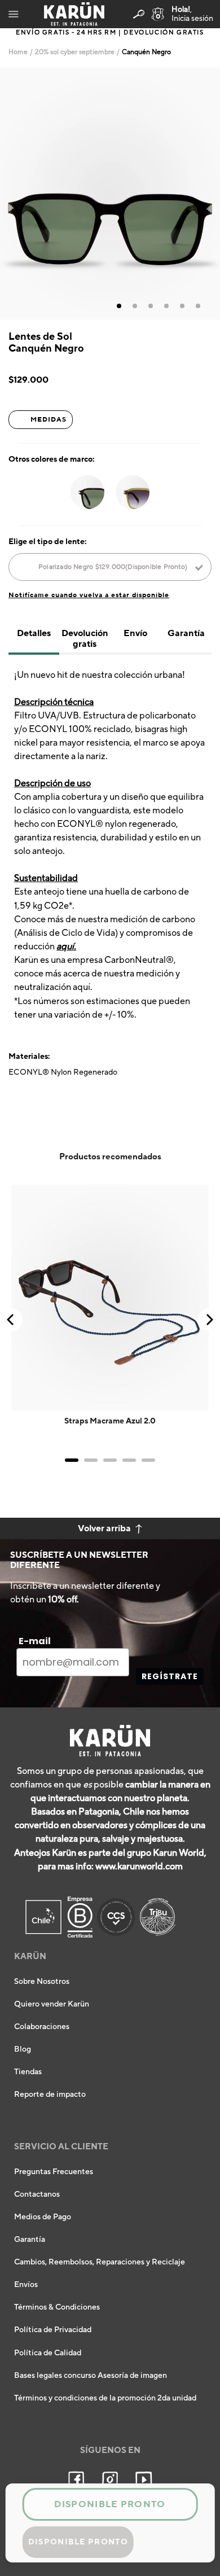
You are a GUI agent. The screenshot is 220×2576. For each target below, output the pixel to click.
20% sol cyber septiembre (75, 52)
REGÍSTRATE (170, 1676)
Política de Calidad (48, 2353)
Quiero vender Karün (52, 2004)
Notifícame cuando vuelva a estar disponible (89, 595)
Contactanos (37, 2194)
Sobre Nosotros (42, 1982)
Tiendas (28, 2072)
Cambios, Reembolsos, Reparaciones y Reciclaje (100, 2262)
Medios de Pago (43, 2217)
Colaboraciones (42, 2027)
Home (18, 52)
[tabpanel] (110, 194)
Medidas (49, 419)
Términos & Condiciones (57, 2307)
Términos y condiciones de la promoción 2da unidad (105, 2398)
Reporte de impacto (50, 2095)
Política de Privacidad (53, 2330)
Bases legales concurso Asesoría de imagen (91, 2376)
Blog (23, 2049)
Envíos (26, 2285)
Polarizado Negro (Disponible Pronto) (113, 567)
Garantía (30, 2240)
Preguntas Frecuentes (54, 2172)
